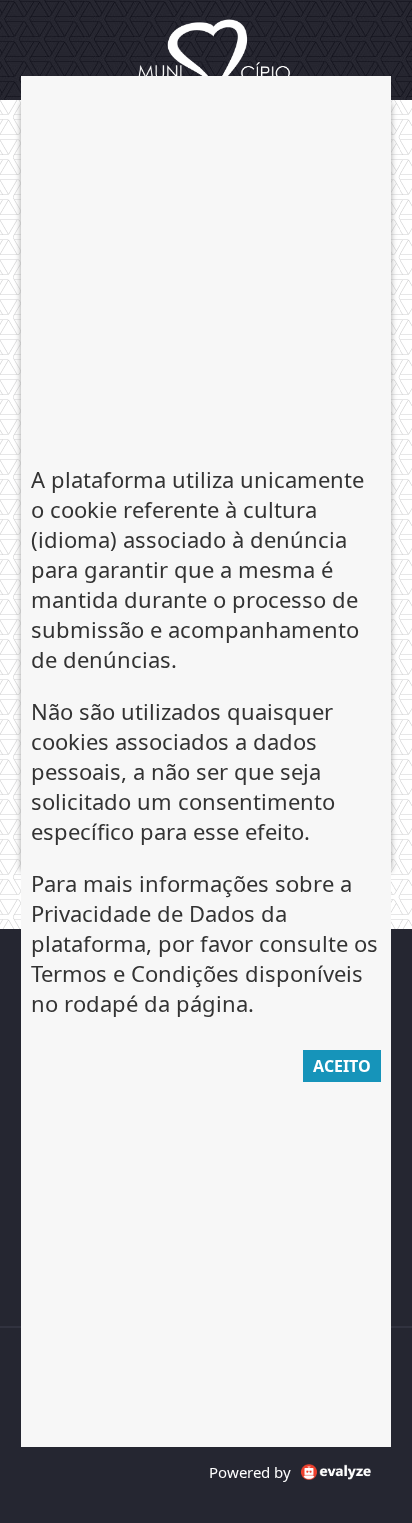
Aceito (342, 1066)
